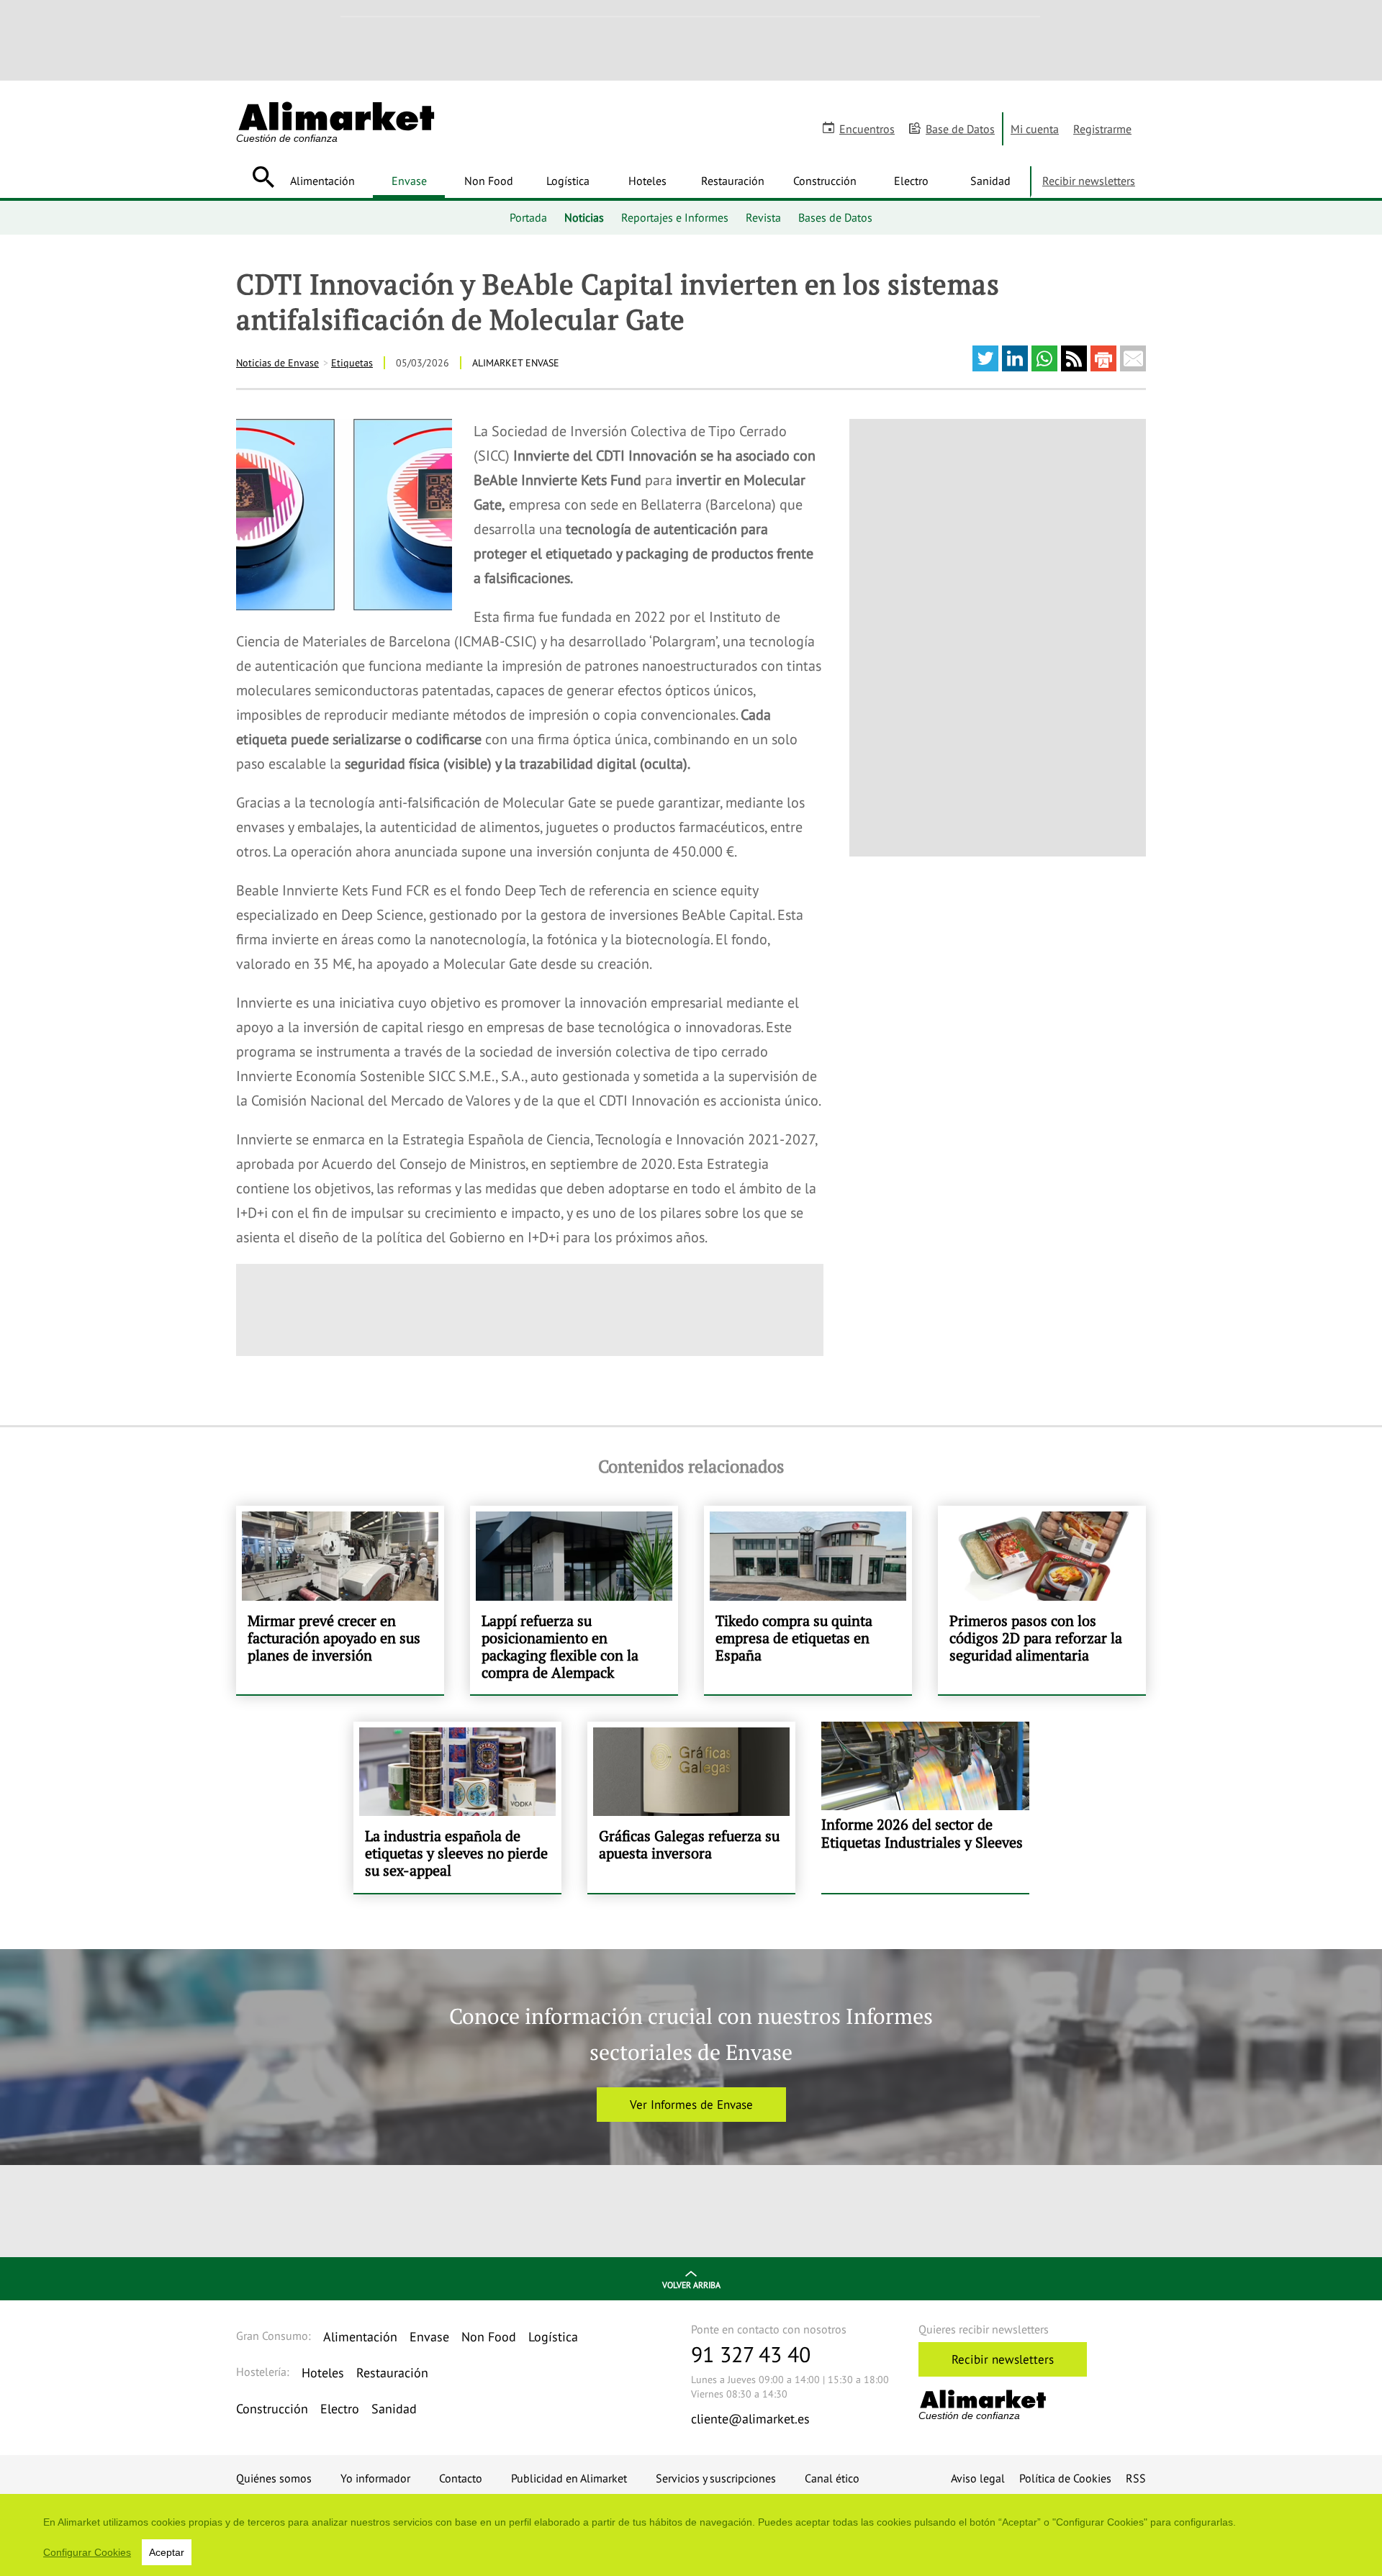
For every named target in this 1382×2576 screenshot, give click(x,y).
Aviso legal (978, 2478)
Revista (763, 217)
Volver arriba (691, 2285)
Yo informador (375, 2478)
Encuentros (867, 129)
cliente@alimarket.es (750, 2419)
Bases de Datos (835, 217)
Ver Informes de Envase (691, 2105)
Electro (911, 181)
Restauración (733, 181)
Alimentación (322, 181)
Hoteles (647, 181)
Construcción (825, 181)
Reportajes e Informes (675, 217)
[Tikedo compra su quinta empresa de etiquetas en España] (808, 1600)
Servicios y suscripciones (716, 2478)
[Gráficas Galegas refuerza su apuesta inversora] (691, 1807)
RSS (1136, 2478)
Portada (528, 217)
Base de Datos (960, 129)
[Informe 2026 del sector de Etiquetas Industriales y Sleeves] (925, 1807)
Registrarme (1102, 129)
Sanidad (990, 181)
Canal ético (832, 2478)
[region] (691, 2535)
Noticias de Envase (277, 363)
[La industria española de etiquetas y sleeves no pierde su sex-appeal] (457, 1807)
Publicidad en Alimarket (569, 2478)
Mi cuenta (1035, 129)
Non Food (489, 181)
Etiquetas (352, 363)
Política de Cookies (1065, 2478)
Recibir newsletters (1089, 181)
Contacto (461, 2478)
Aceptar (167, 2552)
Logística (568, 181)
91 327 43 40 (751, 2354)
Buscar (263, 177)
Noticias (584, 217)
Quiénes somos (274, 2478)
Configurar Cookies (87, 2552)
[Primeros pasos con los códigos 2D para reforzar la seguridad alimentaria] (1042, 1600)
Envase (409, 181)
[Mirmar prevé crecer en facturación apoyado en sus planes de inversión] (340, 1600)
